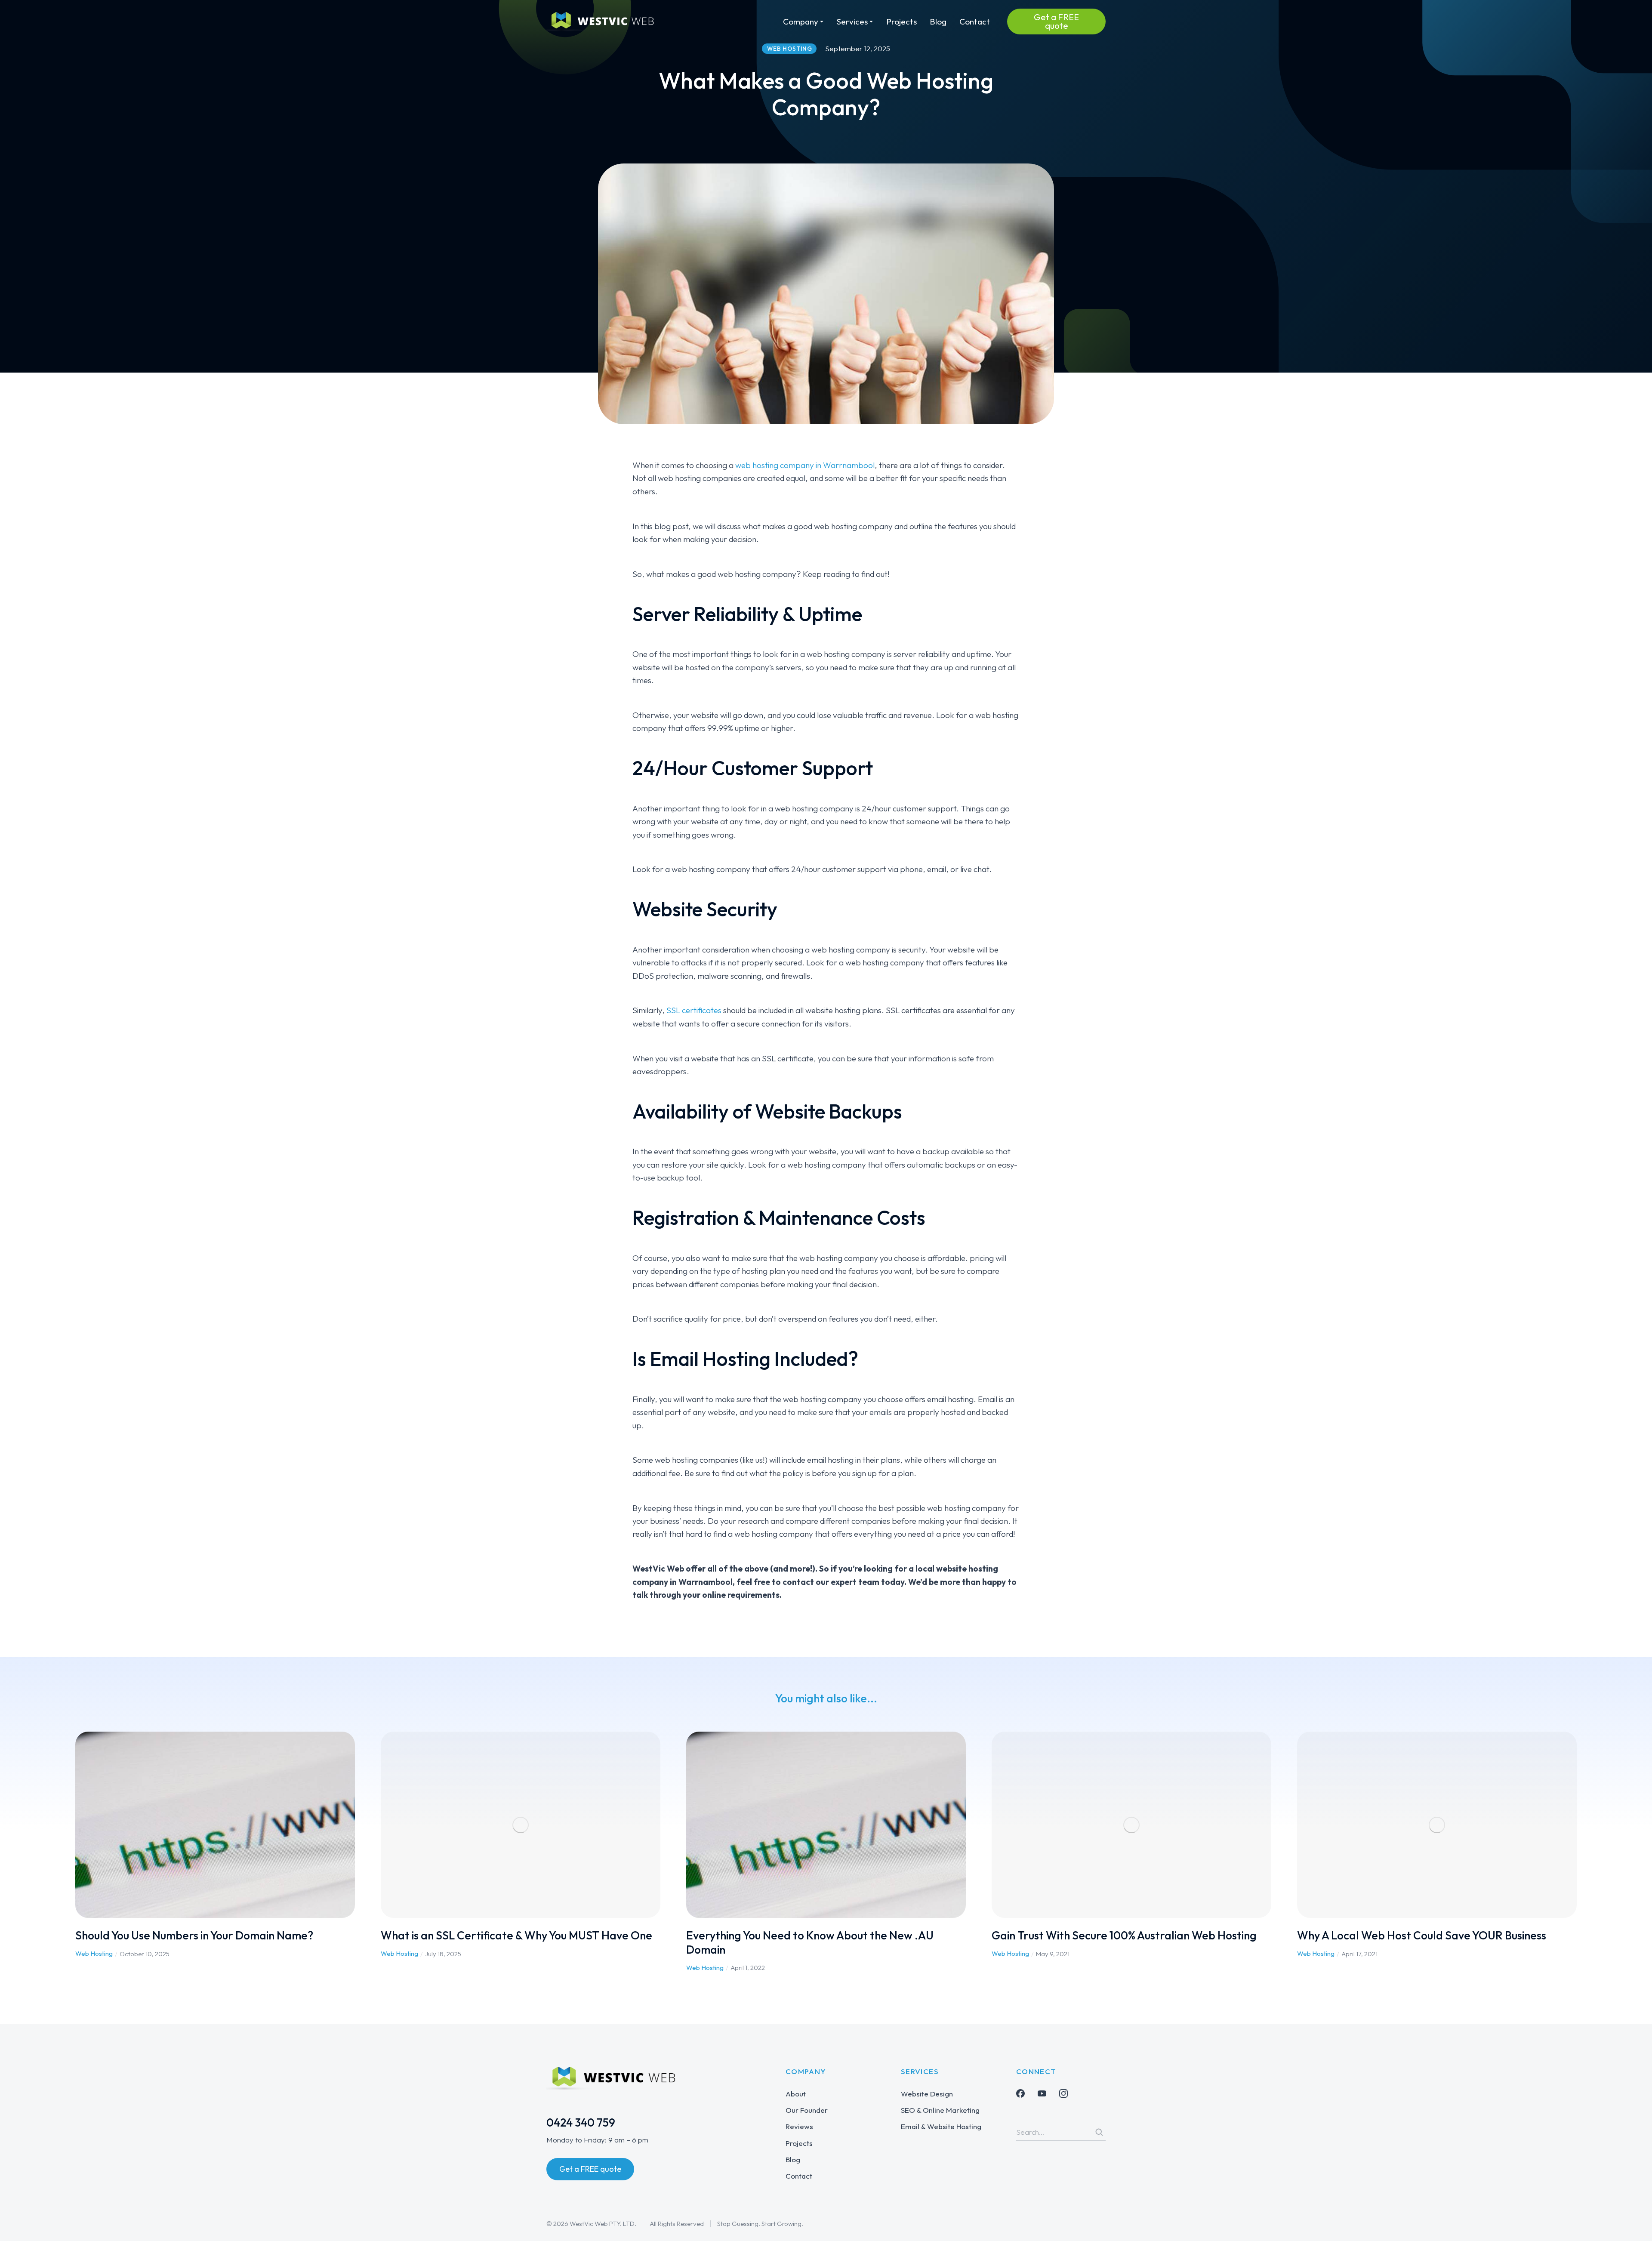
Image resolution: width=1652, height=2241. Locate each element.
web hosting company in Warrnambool (805, 465)
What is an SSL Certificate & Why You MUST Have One (516, 1935)
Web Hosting (94, 1953)
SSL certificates (694, 1010)
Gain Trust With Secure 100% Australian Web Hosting (1124, 1935)
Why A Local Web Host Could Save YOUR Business (1422, 1935)
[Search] (1099, 2132)
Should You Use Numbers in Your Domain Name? (194, 1935)
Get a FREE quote (1056, 21)
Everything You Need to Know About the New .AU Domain (810, 1942)
